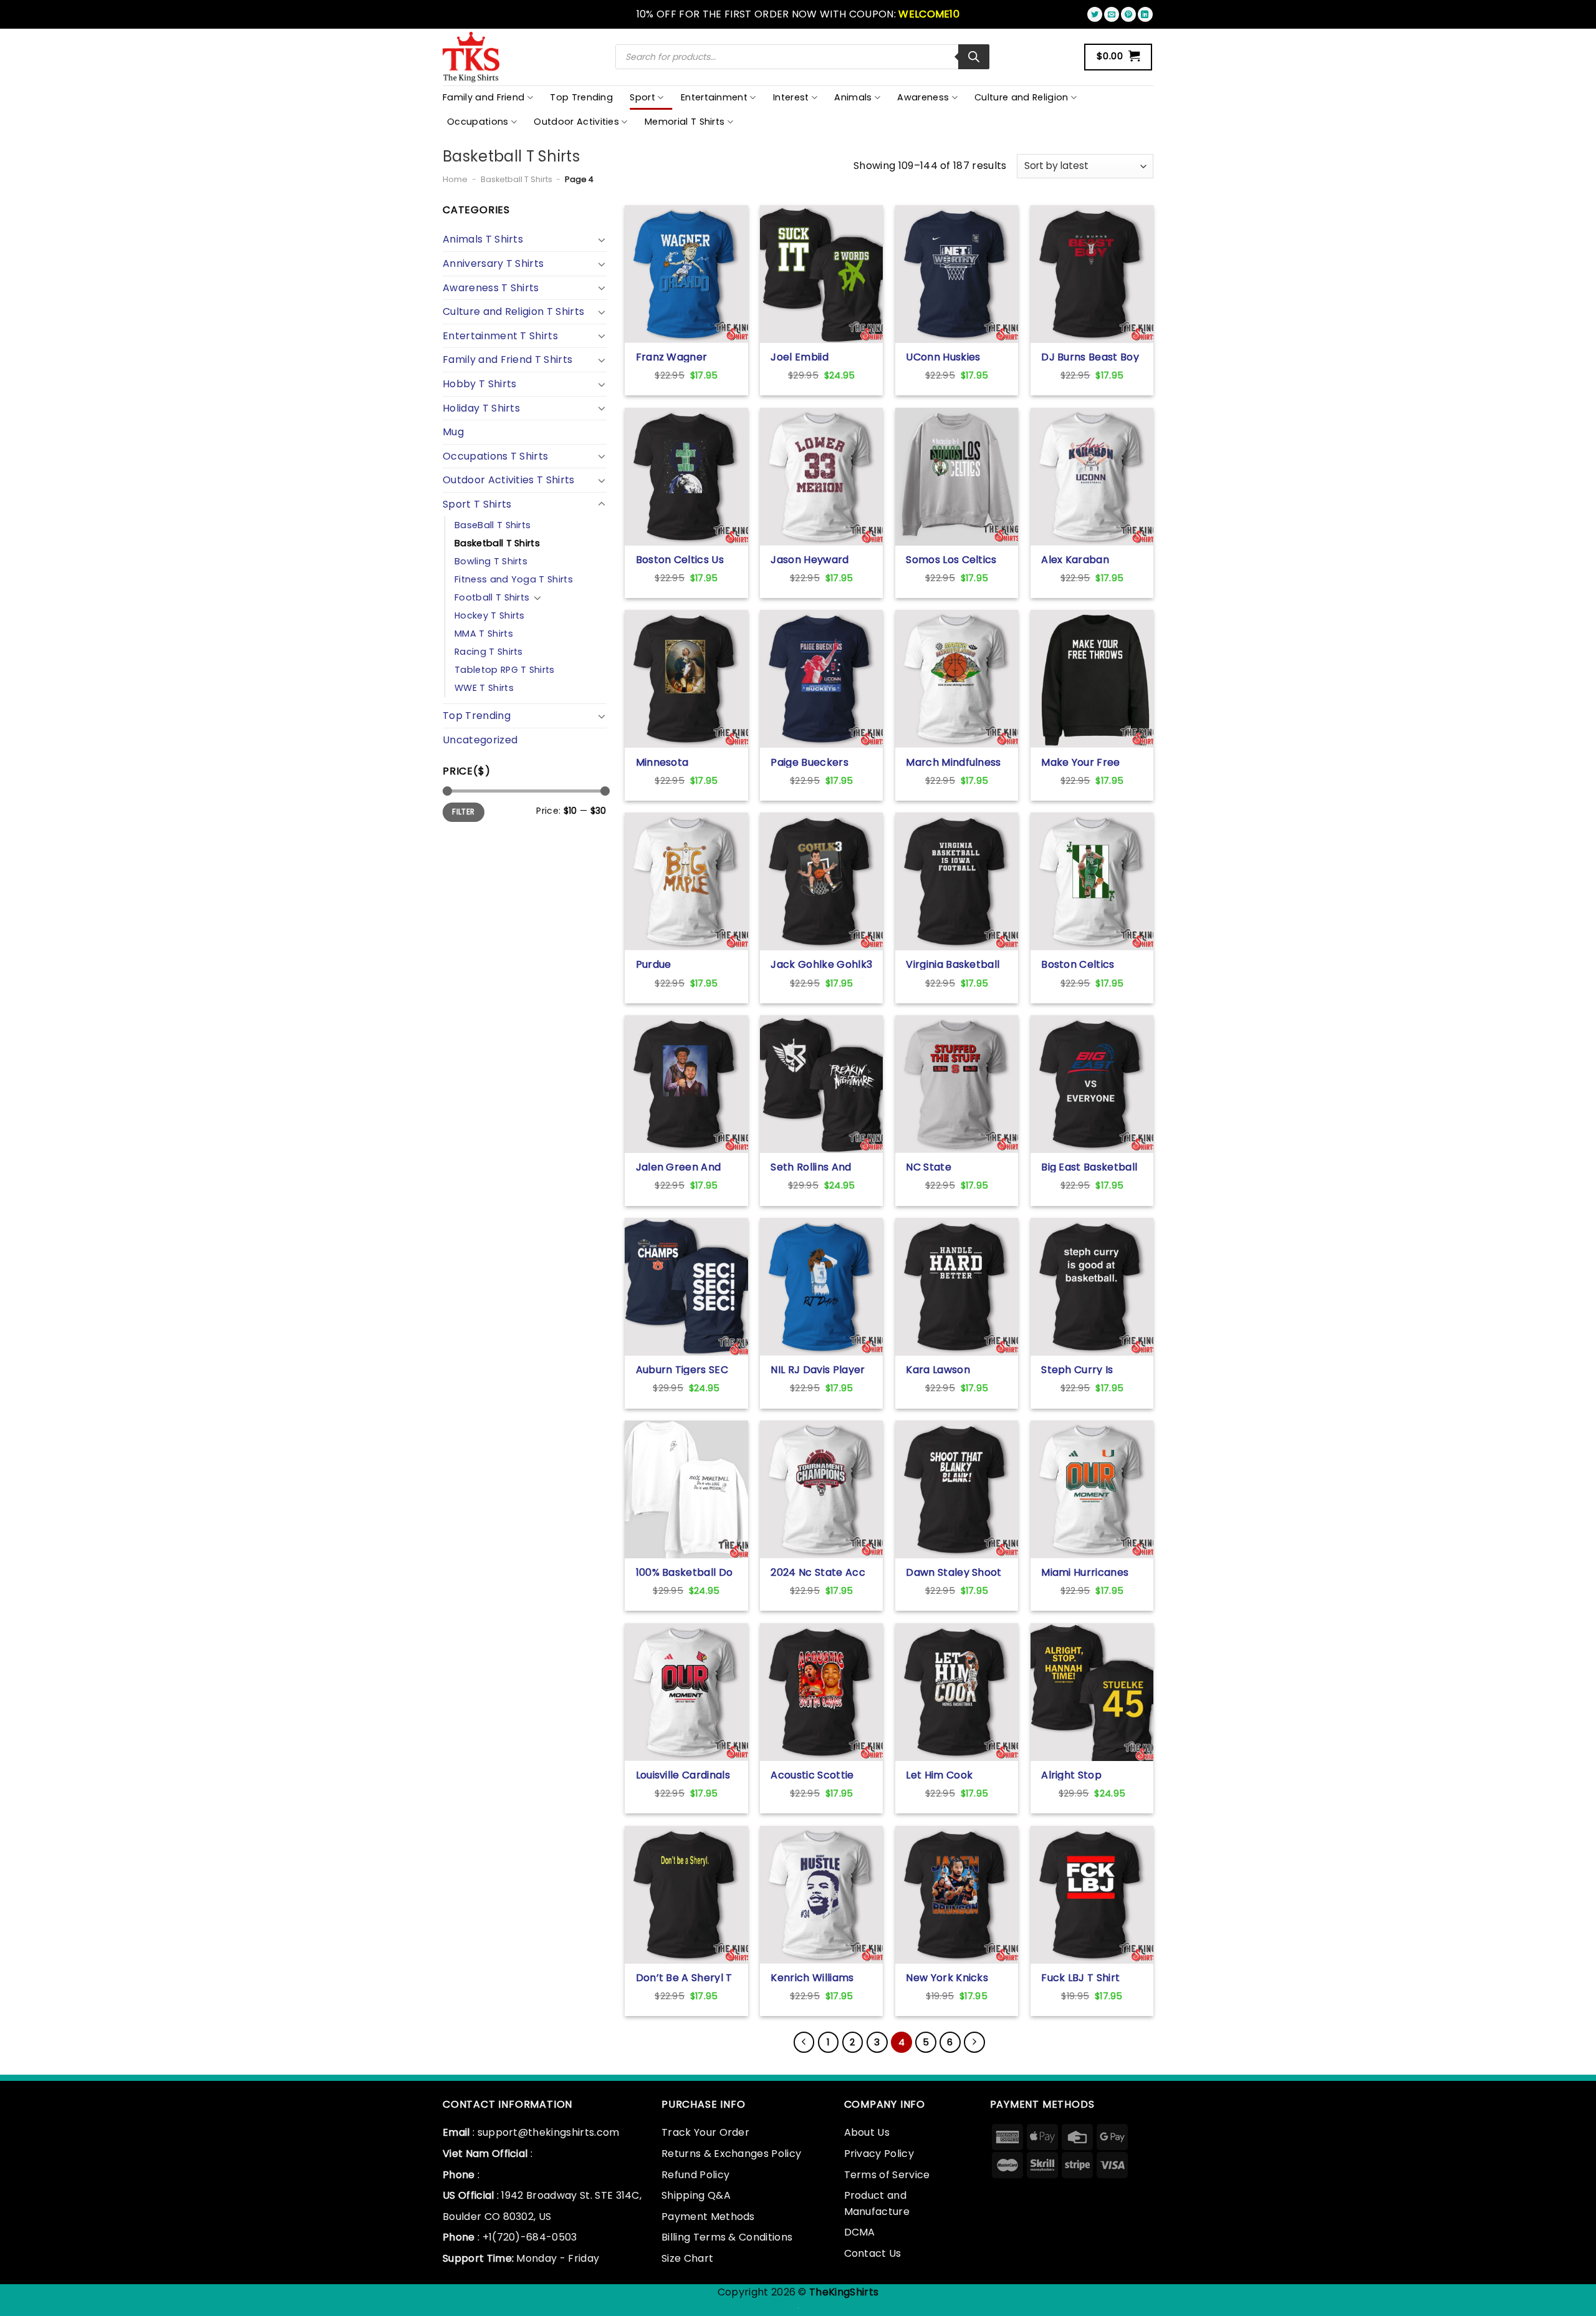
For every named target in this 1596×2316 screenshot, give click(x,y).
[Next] (974, 2042)
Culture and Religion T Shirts (513, 311)
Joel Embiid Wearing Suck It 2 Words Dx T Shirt (814, 357)
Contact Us (873, 2253)
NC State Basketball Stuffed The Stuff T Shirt (953, 1167)
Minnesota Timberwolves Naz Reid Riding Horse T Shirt (684, 762)
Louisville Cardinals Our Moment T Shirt (686, 1775)
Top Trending (581, 97)
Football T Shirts (492, 597)
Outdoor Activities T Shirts (509, 480)
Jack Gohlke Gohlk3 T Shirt (821, 964)
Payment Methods (708, 2217)
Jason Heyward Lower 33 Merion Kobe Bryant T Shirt (820, 559)
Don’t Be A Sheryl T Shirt (684, 1977)
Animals (853, 97)
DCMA (860, 2232)
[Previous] (804, 2042)
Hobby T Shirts (479, 384)
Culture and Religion (1021, 97)
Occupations (478, 122)
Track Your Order (705, 2132)
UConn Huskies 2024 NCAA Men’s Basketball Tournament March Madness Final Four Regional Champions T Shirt (955, 357)
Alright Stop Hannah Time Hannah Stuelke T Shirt (1085, 1775)
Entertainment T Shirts (500, 336)
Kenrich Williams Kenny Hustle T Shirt (821, 1977)
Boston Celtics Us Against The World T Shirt (682, 559)
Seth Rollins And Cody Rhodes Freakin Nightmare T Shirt (818, 1167)
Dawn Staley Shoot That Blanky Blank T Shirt (956, 1572)
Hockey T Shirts (490, 615)
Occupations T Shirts (495, 456)
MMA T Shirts (484, 634)
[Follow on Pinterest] (1128, 14)
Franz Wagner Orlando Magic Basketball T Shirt (680, 357)
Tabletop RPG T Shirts (505, 670)
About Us (867, 2132)
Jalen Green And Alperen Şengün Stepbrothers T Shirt (679, 1167)
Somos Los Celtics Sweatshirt (951, 559)
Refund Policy (695, 2175)
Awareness (923, 97)
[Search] (974, 57)
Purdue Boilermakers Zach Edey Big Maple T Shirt (683, 964)
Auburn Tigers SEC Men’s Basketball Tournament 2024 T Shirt (686, 1369)
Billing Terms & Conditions (727, 2237)
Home (455, 179)
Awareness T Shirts (491, 288)
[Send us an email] (1112, 14)
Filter (463, 812)
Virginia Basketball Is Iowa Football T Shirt (953, 964)
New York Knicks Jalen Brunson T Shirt (947, 1977)
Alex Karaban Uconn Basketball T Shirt (1090, 559)
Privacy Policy (879, 2154)
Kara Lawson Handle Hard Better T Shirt (955, 1369)
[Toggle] (602, 239)
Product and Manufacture (877, 2203)
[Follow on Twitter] (1095, 14)
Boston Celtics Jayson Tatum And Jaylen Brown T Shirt (1089, 964)
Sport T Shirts (477, 504)
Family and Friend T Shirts (507, 359)
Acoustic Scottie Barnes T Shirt (812, 1775)
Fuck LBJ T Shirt (1080, 1977)
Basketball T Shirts (517, 179)
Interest (791, 97)
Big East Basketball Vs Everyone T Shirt (1090, 1167)
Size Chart (687, 2258)
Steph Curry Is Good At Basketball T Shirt (1090, 1369)
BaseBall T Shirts (493, 525)
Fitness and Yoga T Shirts (514, 579)
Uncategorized (480, 740)
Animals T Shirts (483, 239)
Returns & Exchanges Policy (731, 2154)
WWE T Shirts (484, 688)
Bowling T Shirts (491, 561)
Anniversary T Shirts (493, 263)
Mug (453, 432)
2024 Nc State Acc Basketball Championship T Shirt (818, 1572)
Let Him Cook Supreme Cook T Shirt (948, 1775)
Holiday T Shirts (481, 408)
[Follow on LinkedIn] (1145, 14)
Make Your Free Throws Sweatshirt (1088, 762)
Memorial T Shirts (685, 122)
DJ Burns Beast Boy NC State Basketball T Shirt (1090, 357)
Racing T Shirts (489, 652)
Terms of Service (887, 2175)
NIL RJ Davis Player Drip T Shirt (818, 1369)
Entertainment (714, 97)
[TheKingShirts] (473, 57)
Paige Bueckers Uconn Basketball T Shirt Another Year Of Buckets (820, 762)
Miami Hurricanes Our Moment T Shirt (1091, 1572)
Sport (642, 97)
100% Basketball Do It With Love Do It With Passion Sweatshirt (685, 1572)
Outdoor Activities (576, 122)
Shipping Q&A (696, 2195)
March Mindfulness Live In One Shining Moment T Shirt (953, 762)
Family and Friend (483, 97)
